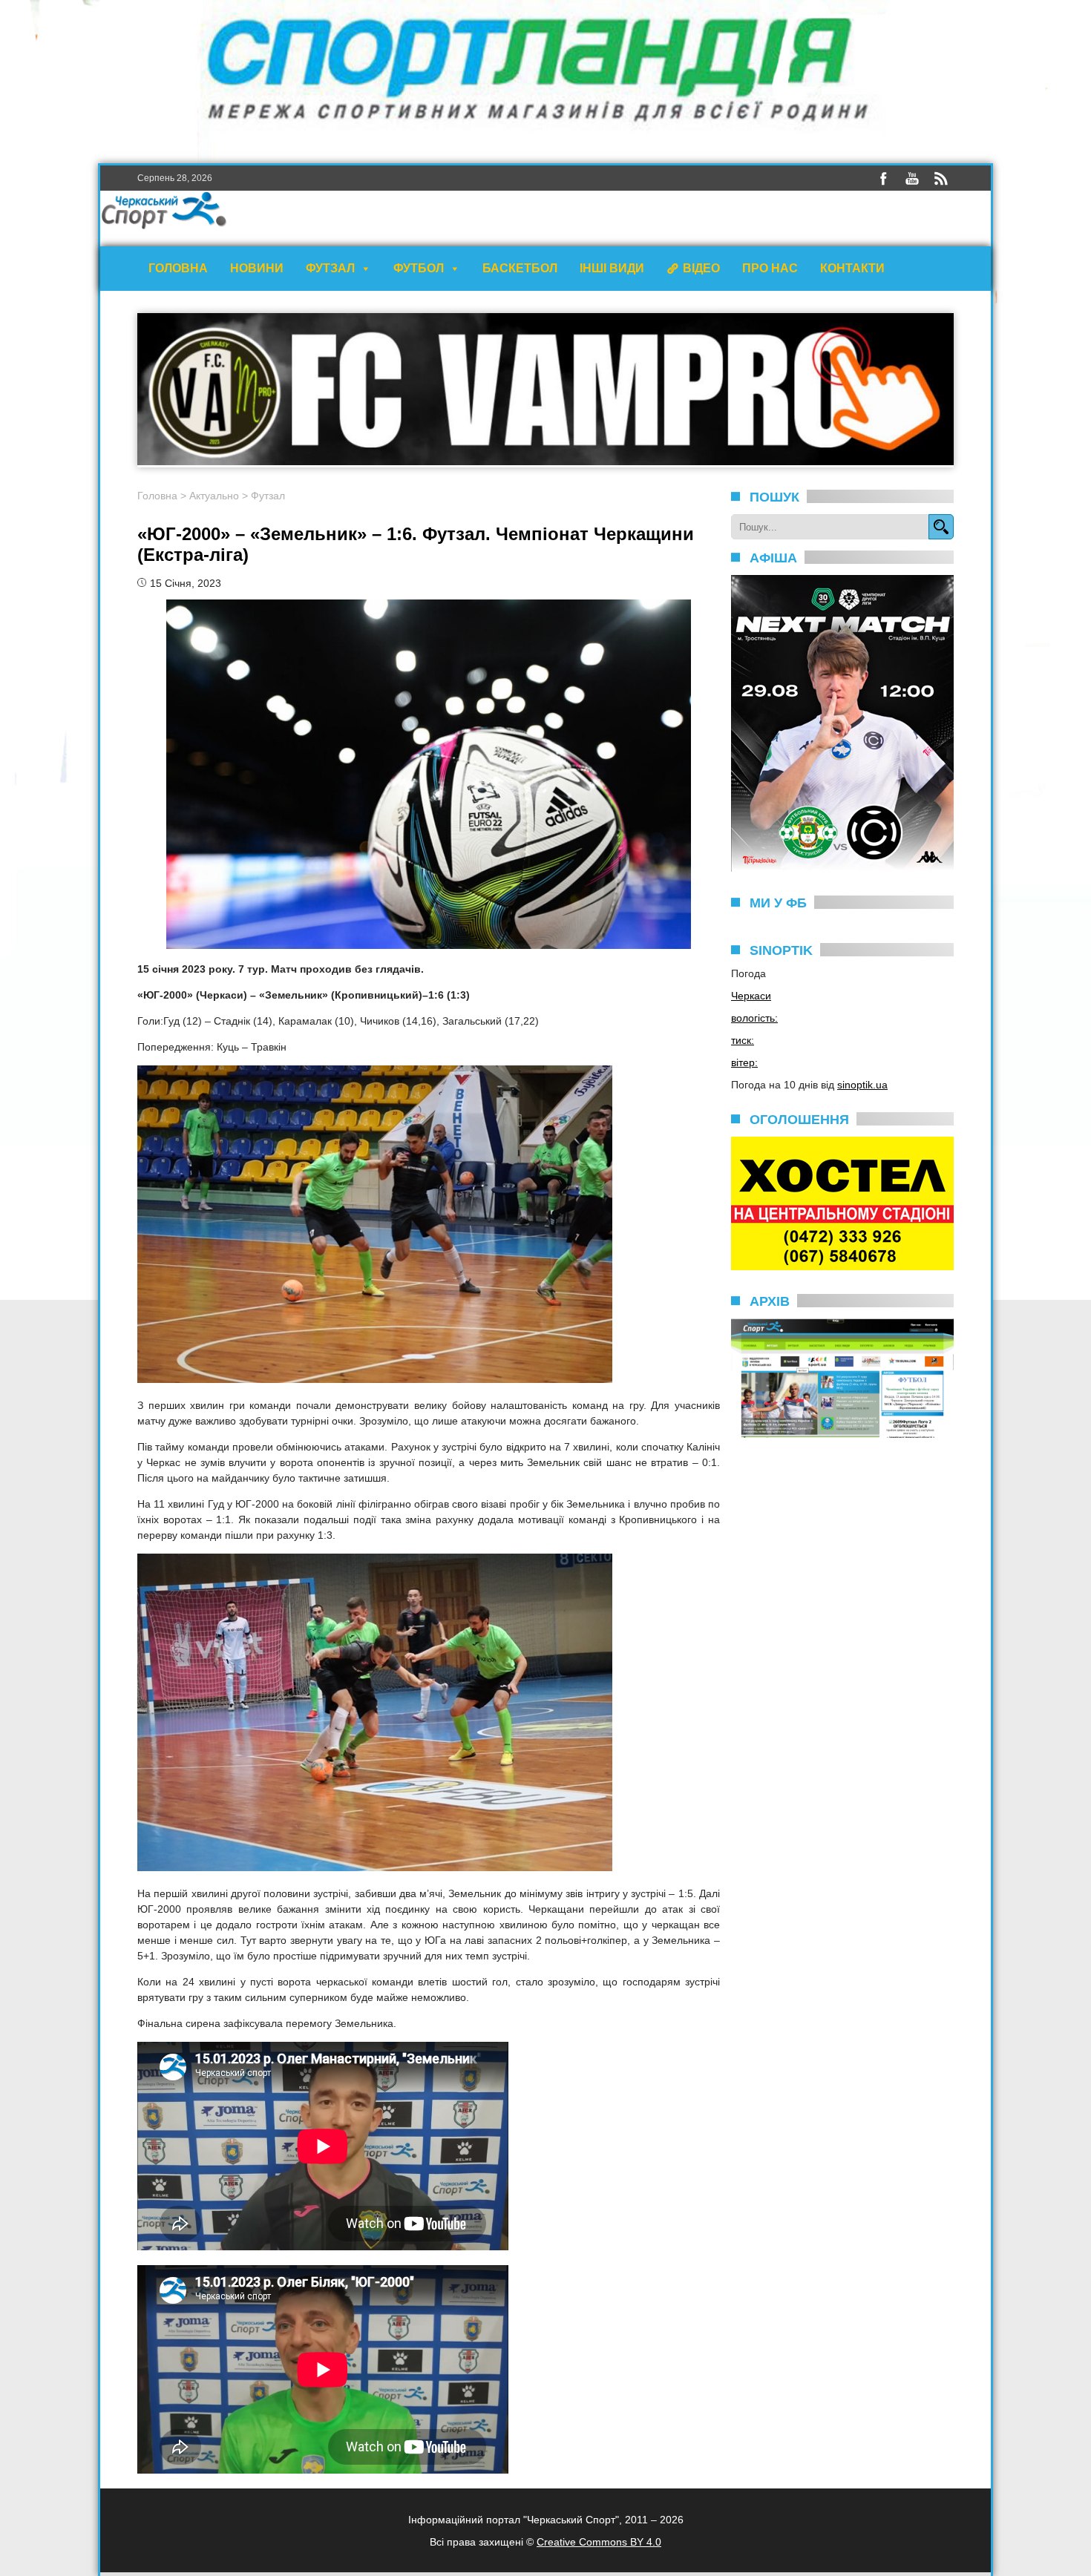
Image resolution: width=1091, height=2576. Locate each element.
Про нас (770, 268)
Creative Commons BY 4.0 (599, 2542)
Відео (701, 268)
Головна (178, 268)
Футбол (419, 268)
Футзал (330, 268)
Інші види (612, 268)
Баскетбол (520, 268)
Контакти (852, 268)
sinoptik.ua (862, 1085)
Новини (257, 268)
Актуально (214, 496)
